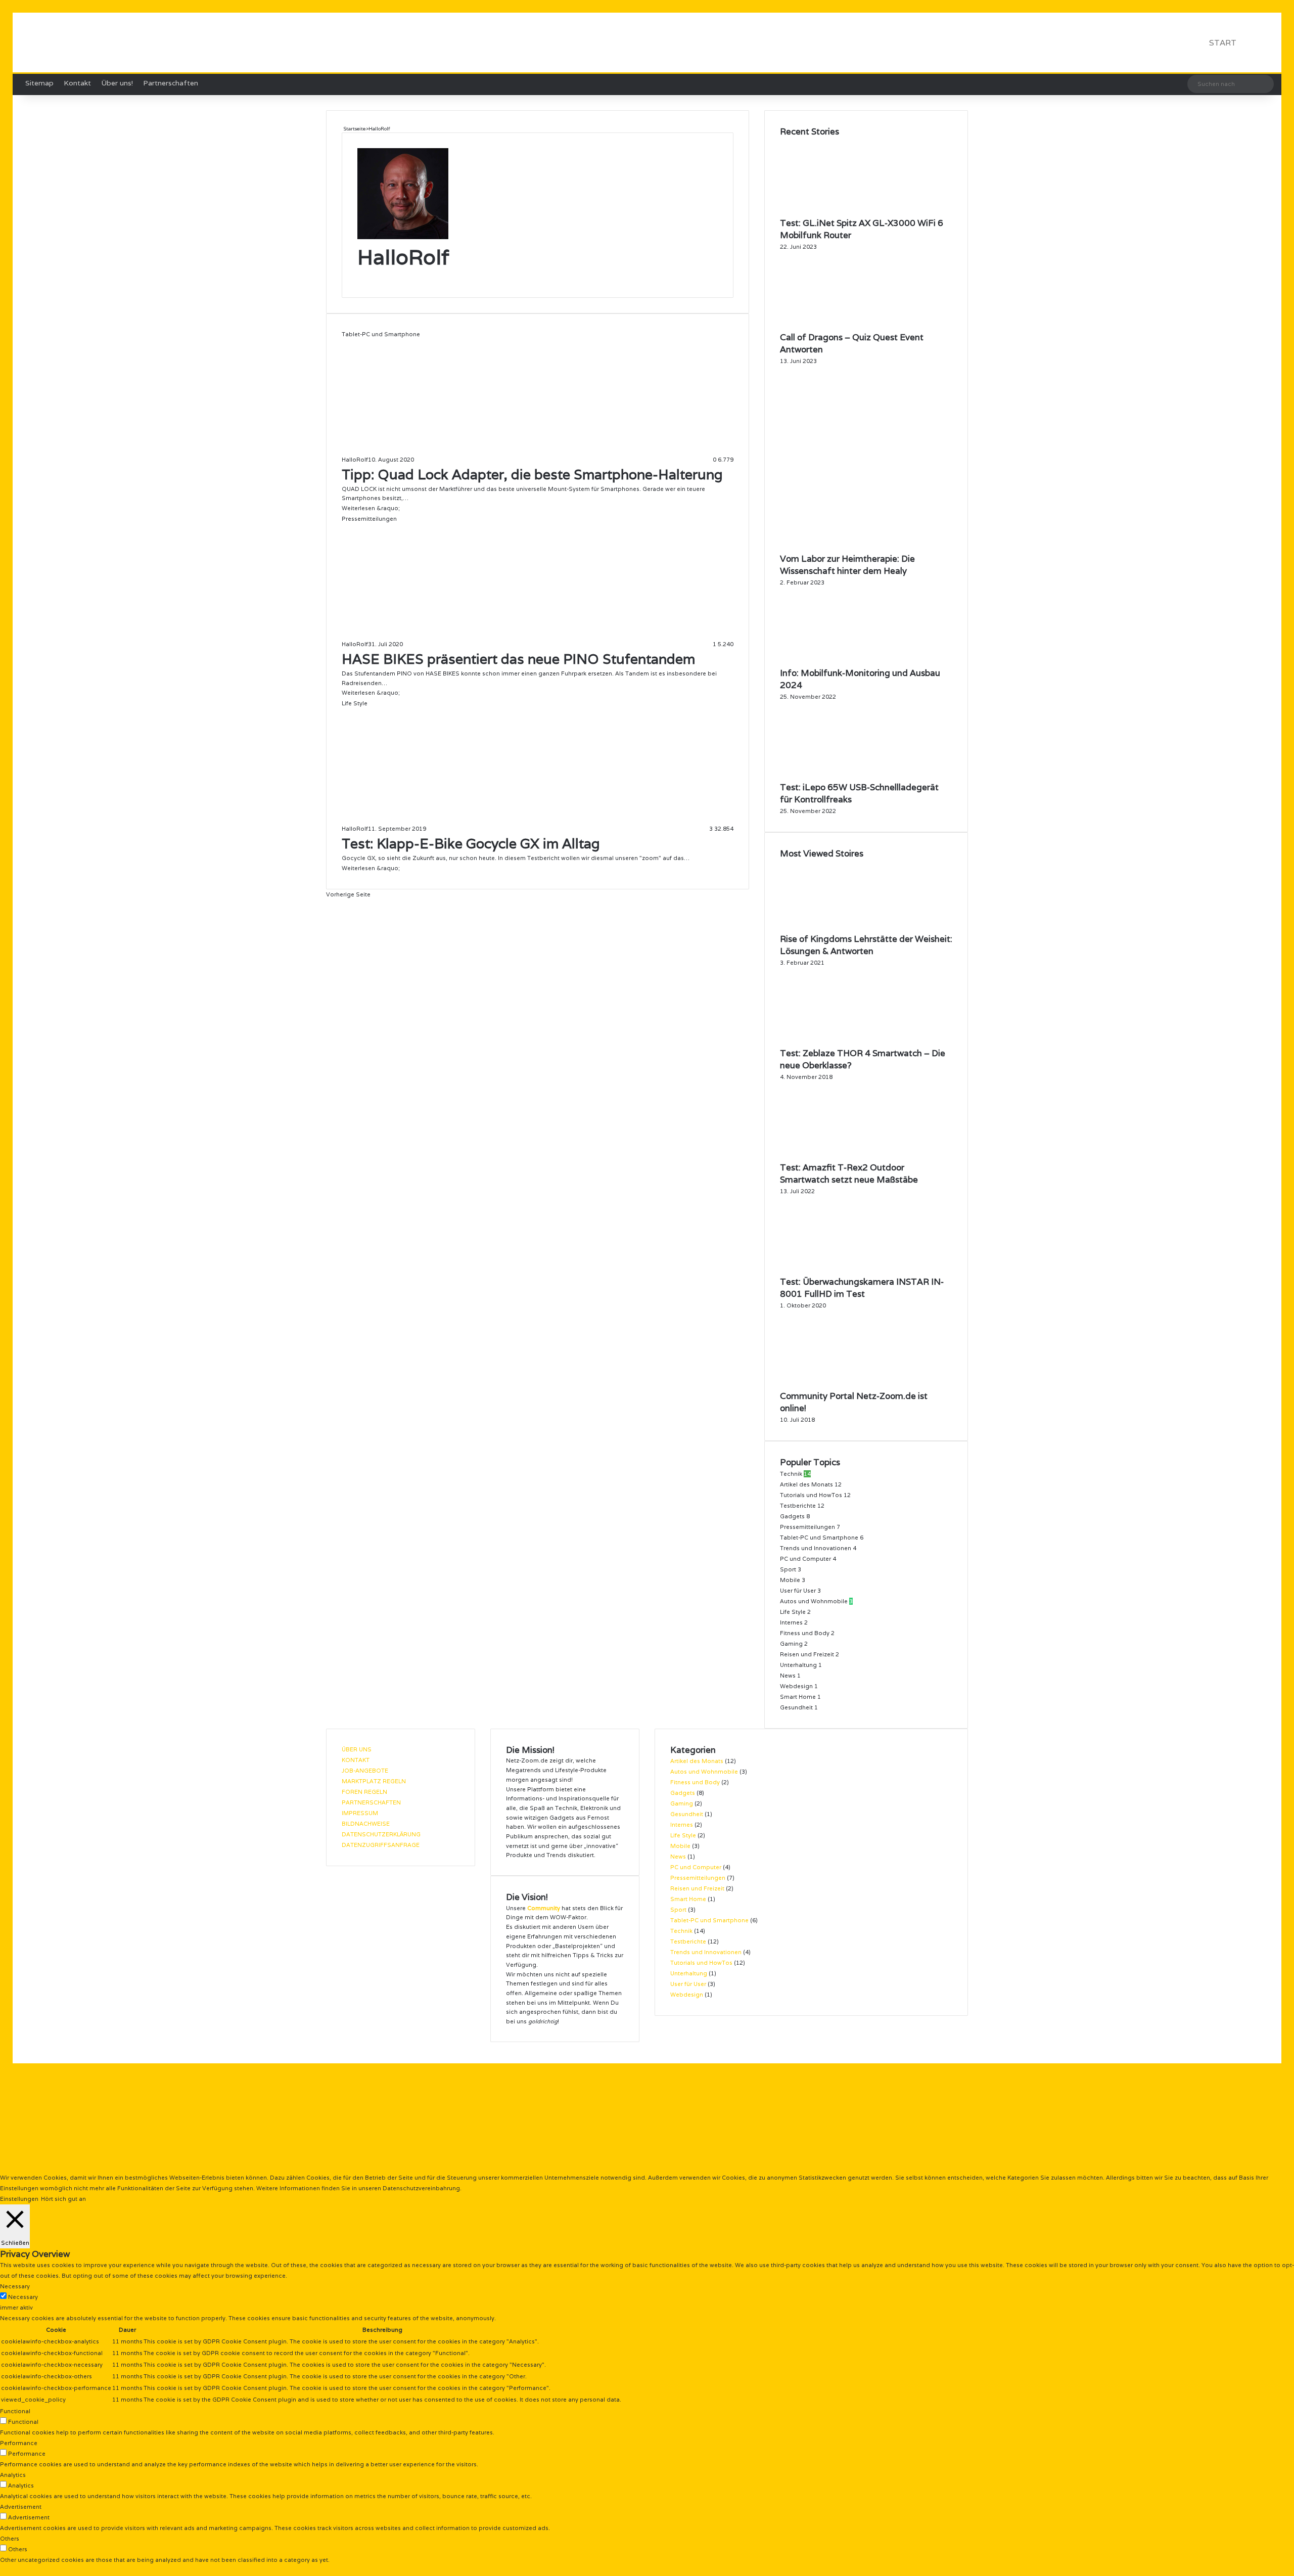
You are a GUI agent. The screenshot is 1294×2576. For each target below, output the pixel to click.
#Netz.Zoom (407, 2047)
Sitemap (39, 83)
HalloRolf (403, 257)
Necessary (23, 2297)
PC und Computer (805, 1559)
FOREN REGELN (364, 1792)
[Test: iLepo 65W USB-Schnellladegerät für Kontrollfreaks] (836, 776)
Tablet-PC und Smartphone (819, 1538)
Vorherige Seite (348, 894)
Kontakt (77, 83)
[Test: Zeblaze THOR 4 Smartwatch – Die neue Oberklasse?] (818, 1042)
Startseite (354, 129)
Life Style (793, 1612)
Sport (788, 1569)
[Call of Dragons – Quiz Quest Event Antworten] (836, 326)
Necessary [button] (15, 2286)
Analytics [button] (13, 2475)
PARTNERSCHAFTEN (371, 1802)
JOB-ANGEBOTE (365, 1771)
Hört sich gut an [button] (63, 2199)
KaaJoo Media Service (670, 2047)
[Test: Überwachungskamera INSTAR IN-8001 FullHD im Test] (830, 1271)
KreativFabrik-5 (521, 2047)
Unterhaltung (798, 1665)
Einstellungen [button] (19, 2199)
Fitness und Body (805, 1633)
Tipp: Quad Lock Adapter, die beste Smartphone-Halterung (532, 474)
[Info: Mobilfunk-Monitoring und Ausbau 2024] (836, 662)
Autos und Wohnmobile (814, 1601)
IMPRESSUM (360, 1813)
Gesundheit (796, 1707)
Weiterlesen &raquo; (371, 508)
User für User (798, 1591)
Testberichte (798, 1506)
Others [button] (10, 2539)
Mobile (790, 1580)
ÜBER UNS (357, 1749)
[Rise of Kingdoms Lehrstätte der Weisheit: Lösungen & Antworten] (836, 928)
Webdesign (796, 1686)
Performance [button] (19, 2443)
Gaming (791, 1644)
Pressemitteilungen (807, 1527)
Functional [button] (15, 2411)
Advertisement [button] (21, 2507)
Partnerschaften (171, 83)
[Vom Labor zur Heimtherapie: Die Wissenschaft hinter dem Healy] (866, 548)
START (1223, 43)
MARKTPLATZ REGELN (374, 1781)
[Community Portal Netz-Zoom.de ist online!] (836, 1385)
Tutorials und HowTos (811, 1495)
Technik (791, 1474)
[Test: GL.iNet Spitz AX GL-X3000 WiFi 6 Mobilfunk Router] (836, 212)
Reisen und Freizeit (807, 1654)
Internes (791, 1622)
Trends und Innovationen (816, 1548)
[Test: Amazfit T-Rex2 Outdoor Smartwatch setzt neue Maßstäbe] (836, 1156)
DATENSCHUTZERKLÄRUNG (381, 1834)
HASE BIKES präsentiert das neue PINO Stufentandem (518, 659)
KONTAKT (356, 1760)
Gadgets (792, 1516)
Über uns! (117, 83)
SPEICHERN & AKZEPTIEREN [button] (40, 2570)
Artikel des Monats (806, 1484)
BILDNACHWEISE (366, 1824)
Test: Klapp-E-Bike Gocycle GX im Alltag (471, 844)
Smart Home (798, 1697)
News (788, 1676)
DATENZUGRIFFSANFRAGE (381, 1845)
